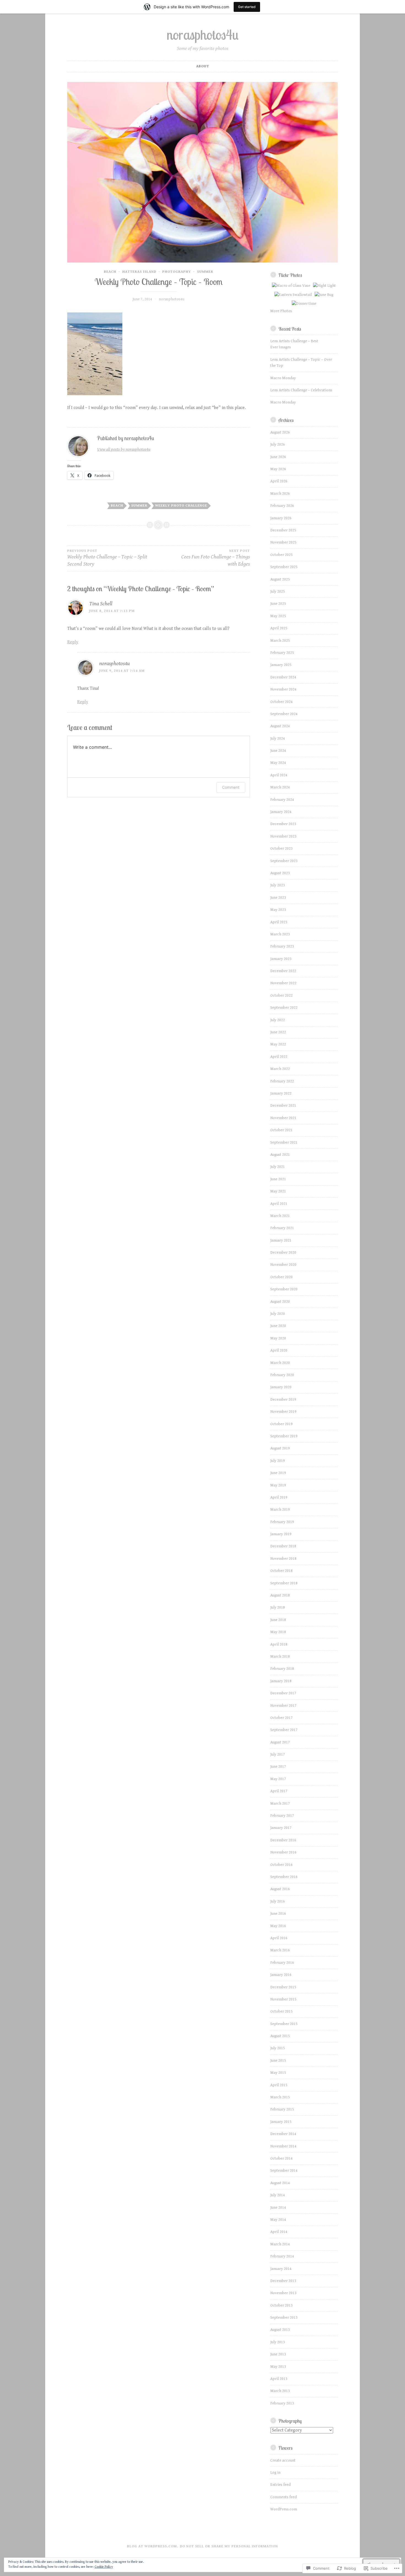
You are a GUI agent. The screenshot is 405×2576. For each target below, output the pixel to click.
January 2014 (281, 2269)
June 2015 (278, 2061)
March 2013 (280, 2391)
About (203, 66)
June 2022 (278, 1032)
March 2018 (280, 1657)
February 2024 (282, 800)
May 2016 (278, 1926)
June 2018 (278, 1620)
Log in (275, 2473)
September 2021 (284, 1143)
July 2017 (278, 1754)
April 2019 (279, 1497)
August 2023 (280, 873)
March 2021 (280, 1216)
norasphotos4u (203, 35)
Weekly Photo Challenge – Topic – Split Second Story (107, 558)
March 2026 (280, 494)
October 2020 (281, 1277)
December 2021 (283, 1106)
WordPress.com (284, 2509)
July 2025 (278, 592)
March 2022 (280, 1069)
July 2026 (278, 445)
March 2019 (280, 1510)
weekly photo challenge (181, 506)
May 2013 (278, 2367)
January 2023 (281, 959)
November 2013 (283, 2293)
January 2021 (281, 1240)
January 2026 (281, 518)
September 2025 (284, 567)
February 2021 (282, 1228)
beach (117, 506)
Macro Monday (283, 378)
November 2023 (283, 836)
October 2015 (281, 2011)
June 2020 (278, 1326)
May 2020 (278, 1338)
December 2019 (283, 1400)
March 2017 (280, 1804)
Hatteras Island (139, 272)
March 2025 (280, 641)
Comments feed (283, 2497)
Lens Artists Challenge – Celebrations (301, 390)
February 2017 (282, 1816)
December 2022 (283, 971)
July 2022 (278, 1020)
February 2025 (282, 653)
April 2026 (279, 481)
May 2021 (278, 1191)
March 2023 (280, 934)
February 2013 (282, 2403)
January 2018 (281, 1681)
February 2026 (282, 506)
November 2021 (283, 1118)
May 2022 (278, 1044)
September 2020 (284, 1289)
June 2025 (278, 604)
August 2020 (280, 1302)
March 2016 (280, 1950)
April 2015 (279, 2085)
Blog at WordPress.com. (153, 2546)
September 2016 (284, 1877)
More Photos (281, 311)
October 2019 (281, 1424)
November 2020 (283, 1265)
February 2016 (282, 1963)
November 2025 (283, 542)
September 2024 (284, 714)
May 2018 (278, 1632)
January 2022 (281, 1093)
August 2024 (280, 726)
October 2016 (281, 1865)
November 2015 (283, 1999)
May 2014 (278, 2220)
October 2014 (281, 2158)
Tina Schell (101, 604)
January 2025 (281, 665)
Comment (231, 787)
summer (139, 506)
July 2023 (278, 885)
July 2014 (278, 2195)
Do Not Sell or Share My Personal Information (229, 2546)
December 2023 (283, 824)
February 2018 (282, 1669)
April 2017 (279, 1791)
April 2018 (279, 1644)
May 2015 (278, 2073)
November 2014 (283, 2146)
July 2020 (278, 1314)
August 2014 (280, 2183)
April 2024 (279, 775)
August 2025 (280, 579)
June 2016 (278, 1914)
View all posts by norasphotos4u (124, 449)
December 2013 (283, 2281)
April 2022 (279, 1057)
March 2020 (280, 1363)
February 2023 (282, 946)
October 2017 (281, 1718)
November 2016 (283, 1852)
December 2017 (283, 1693)
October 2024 (281, 702)
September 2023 (284, 861)
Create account (283, 2460)
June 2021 (278, 1179)
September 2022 (284, 1008)
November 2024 (283, 689)
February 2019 (282, 1522)
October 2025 (281, 555)
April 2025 (279, 628)
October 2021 (281, 1130)
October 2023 (281, 849)
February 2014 (282, 2256)
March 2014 (280, 2244)
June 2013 (278, 2354)
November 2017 (283, 1706)
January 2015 (281, 2122)
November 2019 (283, 1412)
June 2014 (278, 2208)
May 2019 (278, 1485)
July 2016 (278, 1901)
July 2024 (278, 739)
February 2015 (282, 2109)
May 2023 (278, 910)
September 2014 (284, 2171)
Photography (177, 272)
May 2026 (278, 469)
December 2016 (283, 1840)
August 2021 (280, 1155)
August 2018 (280, 1595)
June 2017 (278, 1767)
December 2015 (283, 1987)
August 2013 (280, 2330)
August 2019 (280, 1448)
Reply (73, 642)
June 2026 (278, 457)
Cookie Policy (104, 2567)
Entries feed (280, 2485)
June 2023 (278, 898)
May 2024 (278, 763)
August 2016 (280, 1889)
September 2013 (284, 2318)
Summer (205, 272)
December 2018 (283, 1546)
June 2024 (278, 751)
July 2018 (278, 1607)
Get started (247, 7)
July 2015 (278, 2048)
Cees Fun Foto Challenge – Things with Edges (215, 558)
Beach (110, 272)
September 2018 (284, 1583)
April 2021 (279, 1204)
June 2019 (278, 1473)
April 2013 (279, 2379)
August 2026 (280, 432)
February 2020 (282, 1375)
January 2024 (281, 812)
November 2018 (283, 1559)
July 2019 (278, 1461)
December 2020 (283, 1253)
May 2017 (278, 1779)
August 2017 (280, 1742)
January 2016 (281, 1975)
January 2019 (281, 1534)
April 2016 (279, 1938)
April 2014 (279, 2232)
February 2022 (282, 1081)
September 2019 (284, 1436)
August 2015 (280, 2036)
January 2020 (281, 1387)
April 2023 (279, 922)
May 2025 (278, 616)
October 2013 (281, 2305)
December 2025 (283, 530)
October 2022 (281, 996)
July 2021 (278, 1167)
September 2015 (284, 2024)
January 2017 (281, 1828)
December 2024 (283, 677)
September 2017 (284, 1730)
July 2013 (278, 2342)
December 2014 (283, 2134)
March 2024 (280, 787)
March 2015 (280, 2097)
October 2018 (281, 1571)
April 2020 (279, 1350)
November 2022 (283, 983)
